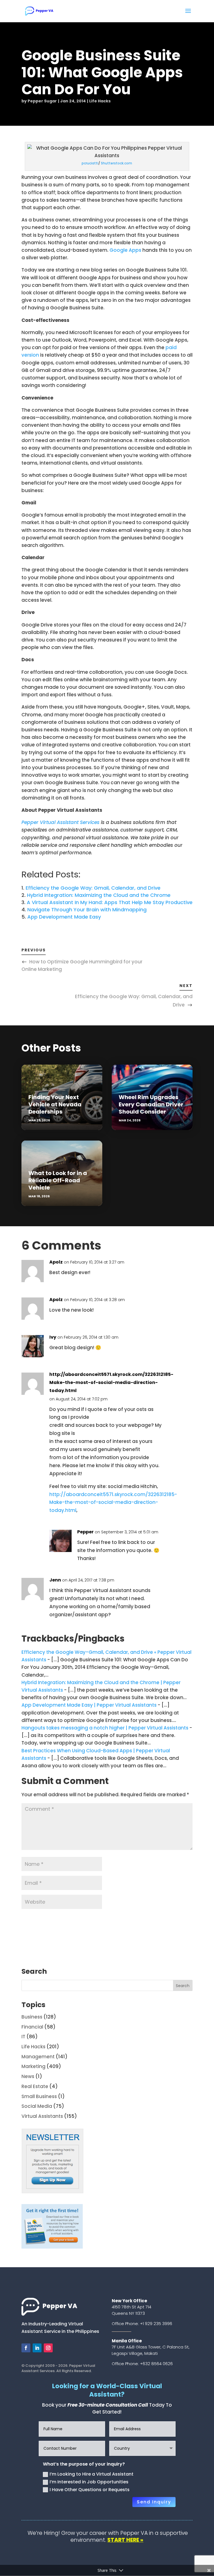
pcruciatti (90, 163)
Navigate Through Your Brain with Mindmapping (87, 910)
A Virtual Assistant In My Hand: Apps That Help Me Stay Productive (110, 902)
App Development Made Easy (64, 917)
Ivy (53, 1337)
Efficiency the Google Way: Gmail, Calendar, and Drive (93, 888)
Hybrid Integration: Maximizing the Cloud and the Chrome (99, 895)
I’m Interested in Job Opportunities (89, 2482)
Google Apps (125, 250)
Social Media (37, 2106)
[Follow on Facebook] (26, 2348)
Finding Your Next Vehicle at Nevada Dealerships (55, 1104)
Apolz (56, 1262)
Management (38, 2057)
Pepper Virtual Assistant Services (60, 822)
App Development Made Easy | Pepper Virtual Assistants (89, 1705)
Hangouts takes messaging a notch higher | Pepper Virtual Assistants (105, 1728)
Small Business (39, 2096)
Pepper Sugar (42, 101)
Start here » (125, 2540)
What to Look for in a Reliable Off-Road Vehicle (58, 1180)
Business (32, 2017)
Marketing (33, 2066)
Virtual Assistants (42, 2116)
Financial (32, 2027)
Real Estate (35, 2086)
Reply (183, 1264)
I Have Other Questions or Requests (90, 2490)
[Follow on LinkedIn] (37, 2348)
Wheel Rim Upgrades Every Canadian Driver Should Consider (151, 1104)
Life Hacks (100, 101)
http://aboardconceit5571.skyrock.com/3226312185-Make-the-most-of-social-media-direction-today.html (111, 1382)
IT (23, 2037)
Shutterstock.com (116, 163)
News (28, 2076)
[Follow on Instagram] (48, 2348)
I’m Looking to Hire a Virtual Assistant (92, 2474)
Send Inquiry (154, 2502)
